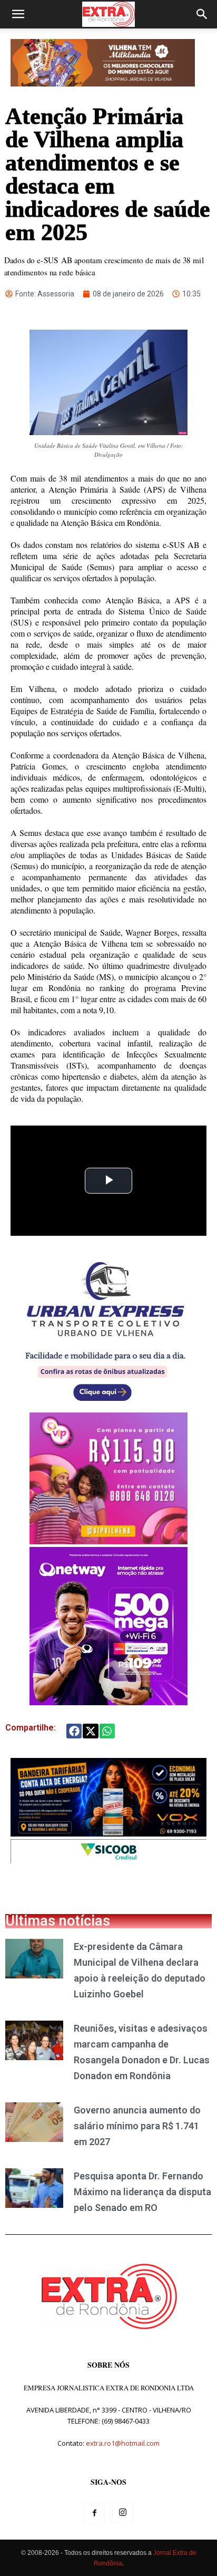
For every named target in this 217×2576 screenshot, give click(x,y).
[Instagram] (123, 2513)
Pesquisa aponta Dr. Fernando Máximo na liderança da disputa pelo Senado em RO (142, 2192)
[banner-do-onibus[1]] (105, 1407)
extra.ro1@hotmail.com (123, 2443)
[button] (18, 14)
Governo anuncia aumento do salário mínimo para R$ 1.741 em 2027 (137, 2126)
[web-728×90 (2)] (108, 1861)
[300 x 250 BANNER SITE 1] (108, 1541)
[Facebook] (94, 2513)
